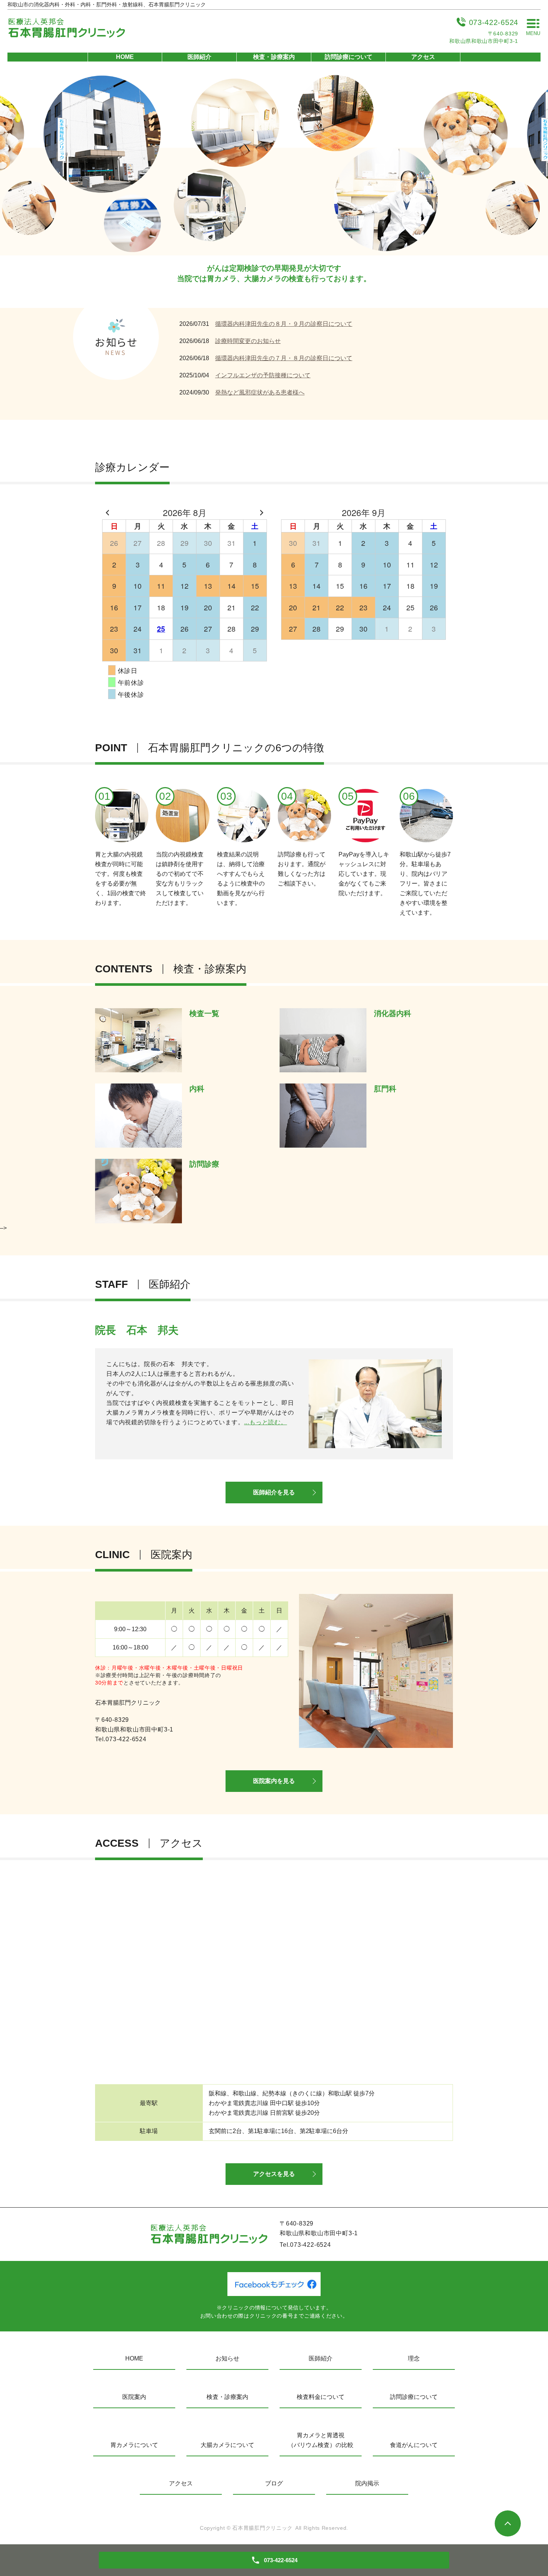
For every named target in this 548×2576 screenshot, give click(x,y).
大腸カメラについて (227, 2445)
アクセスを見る (274, 2174)
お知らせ (227, 2358)
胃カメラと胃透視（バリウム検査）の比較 (321, 2440)
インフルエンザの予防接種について (263, 375)
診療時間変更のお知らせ (248, 341)
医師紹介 (199, 57)
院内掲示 (367, 2483)
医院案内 (134, 2397)
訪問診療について (349, 57)
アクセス (423, 57)
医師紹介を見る (274, 1492)
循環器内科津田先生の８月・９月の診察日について (284, 324)
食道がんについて (414, 2445)
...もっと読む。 (266, 1422)
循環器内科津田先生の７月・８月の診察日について (284, 358)
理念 (414, 2358)
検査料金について (321, 2397)
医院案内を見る (274, 1781)
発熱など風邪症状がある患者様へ (260, 392)
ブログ (274, 2483)
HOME (125, 57)
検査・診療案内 (274, 57)
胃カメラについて (134, 2445)
